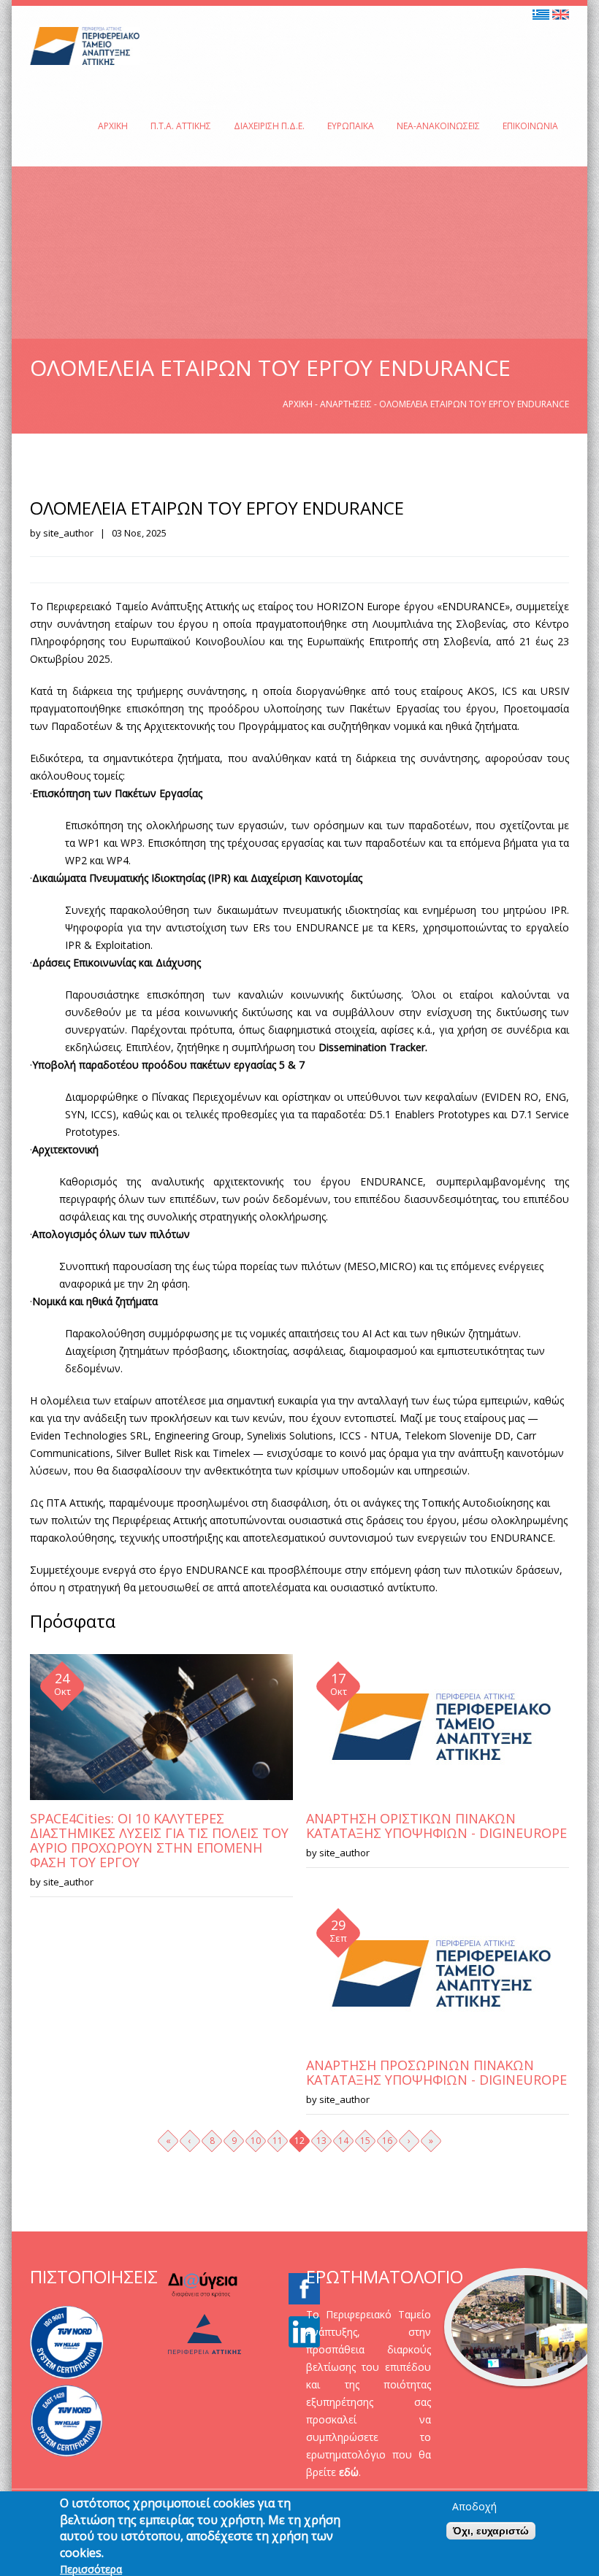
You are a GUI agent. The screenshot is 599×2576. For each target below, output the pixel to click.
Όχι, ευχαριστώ (491, 2531)
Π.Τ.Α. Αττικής (181, 126)
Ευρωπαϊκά (351, 126)
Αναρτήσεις (346, 404)
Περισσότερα (91, 2569)
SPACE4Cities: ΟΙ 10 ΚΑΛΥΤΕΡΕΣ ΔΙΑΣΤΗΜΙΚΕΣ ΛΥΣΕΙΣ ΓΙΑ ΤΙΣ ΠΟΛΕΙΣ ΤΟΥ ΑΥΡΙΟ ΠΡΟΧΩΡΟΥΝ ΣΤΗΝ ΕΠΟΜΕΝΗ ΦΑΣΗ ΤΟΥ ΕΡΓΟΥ (159, 1840)
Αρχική (113, 126)
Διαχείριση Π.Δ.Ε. (269, 126)
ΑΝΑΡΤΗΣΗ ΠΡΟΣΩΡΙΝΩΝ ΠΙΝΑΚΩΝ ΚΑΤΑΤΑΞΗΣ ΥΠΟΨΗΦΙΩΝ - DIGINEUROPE (436, 2072)
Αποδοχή (474, 2507)
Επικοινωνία (530, 126)
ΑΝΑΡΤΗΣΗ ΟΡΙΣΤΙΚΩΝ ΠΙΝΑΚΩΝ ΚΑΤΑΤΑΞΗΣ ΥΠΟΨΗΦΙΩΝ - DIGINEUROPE (436, 1826)
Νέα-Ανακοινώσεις (438, 126)
